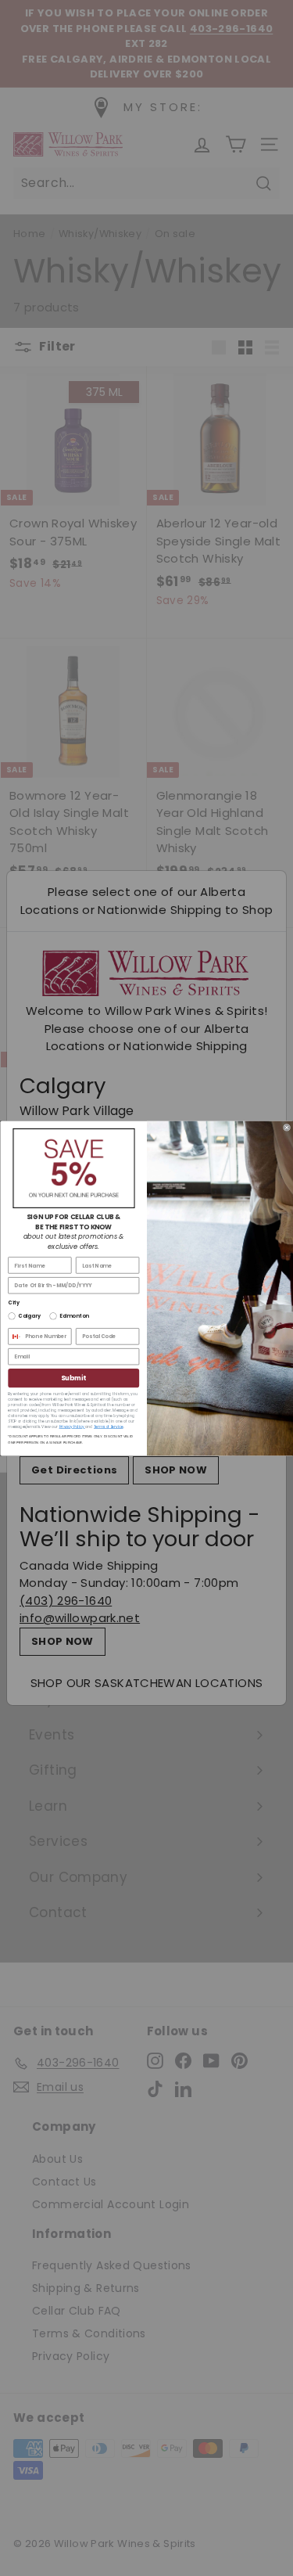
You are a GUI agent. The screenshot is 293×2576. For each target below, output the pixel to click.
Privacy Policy (71, 1426)
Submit (73, 1378)
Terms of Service (109, 1426)
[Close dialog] (286, 1127)
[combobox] (14, 1337)
